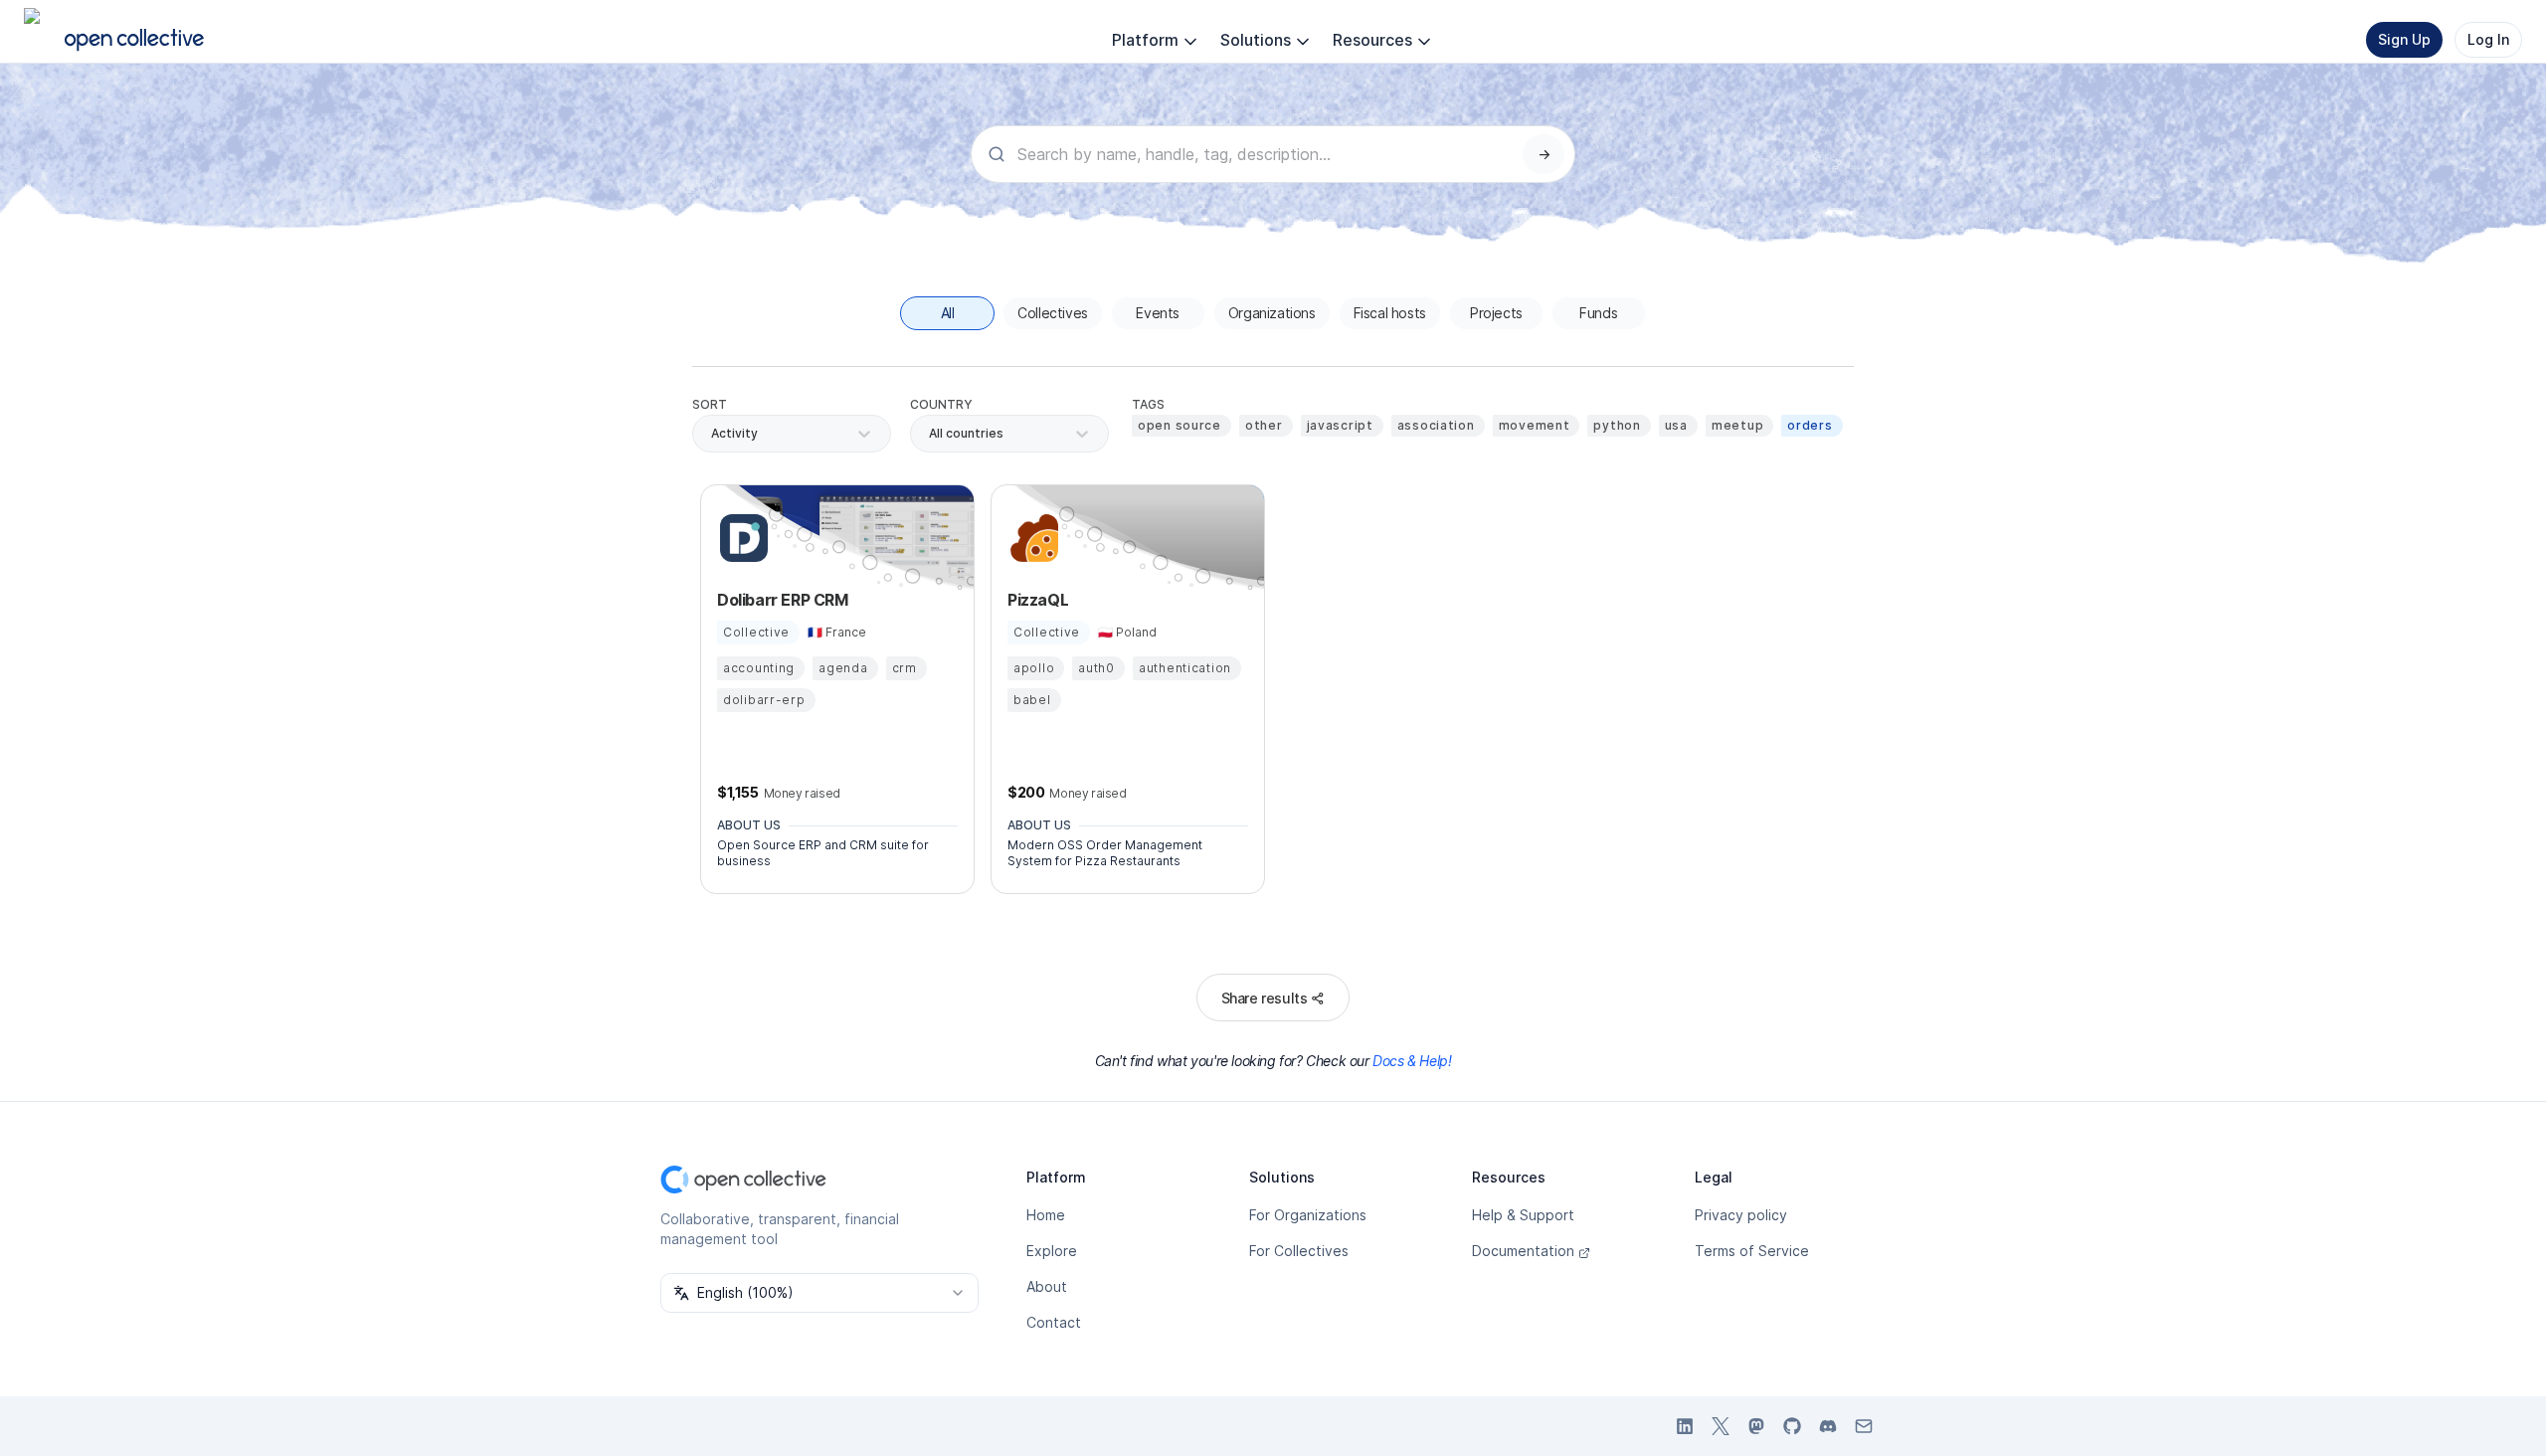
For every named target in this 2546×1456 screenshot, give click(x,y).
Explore (1052, 1251)
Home (1046, 1215)
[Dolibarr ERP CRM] (741, 538)
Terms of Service (1752, 1251)
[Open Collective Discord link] (1828, 1426)
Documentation (1523, 1251)
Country (941, 404)
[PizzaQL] (1031, 538)
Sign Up (2404, 39)
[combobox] (930, 434)
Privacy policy (1741, 1215)
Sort (710, 404)
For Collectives (1299, 1251)
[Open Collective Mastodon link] (1756, 1426)
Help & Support (1523, 1215)
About (1047, 1286)
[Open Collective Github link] (1792, 1426)
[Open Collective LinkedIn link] (1685, 1426)
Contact (1054, 1322)
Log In (2488, 39)
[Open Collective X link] (1721, 1426)
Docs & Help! (1412, 1061)
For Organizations (1308, 1215)
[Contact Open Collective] (1864, 1426)
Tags (1148, 404)
